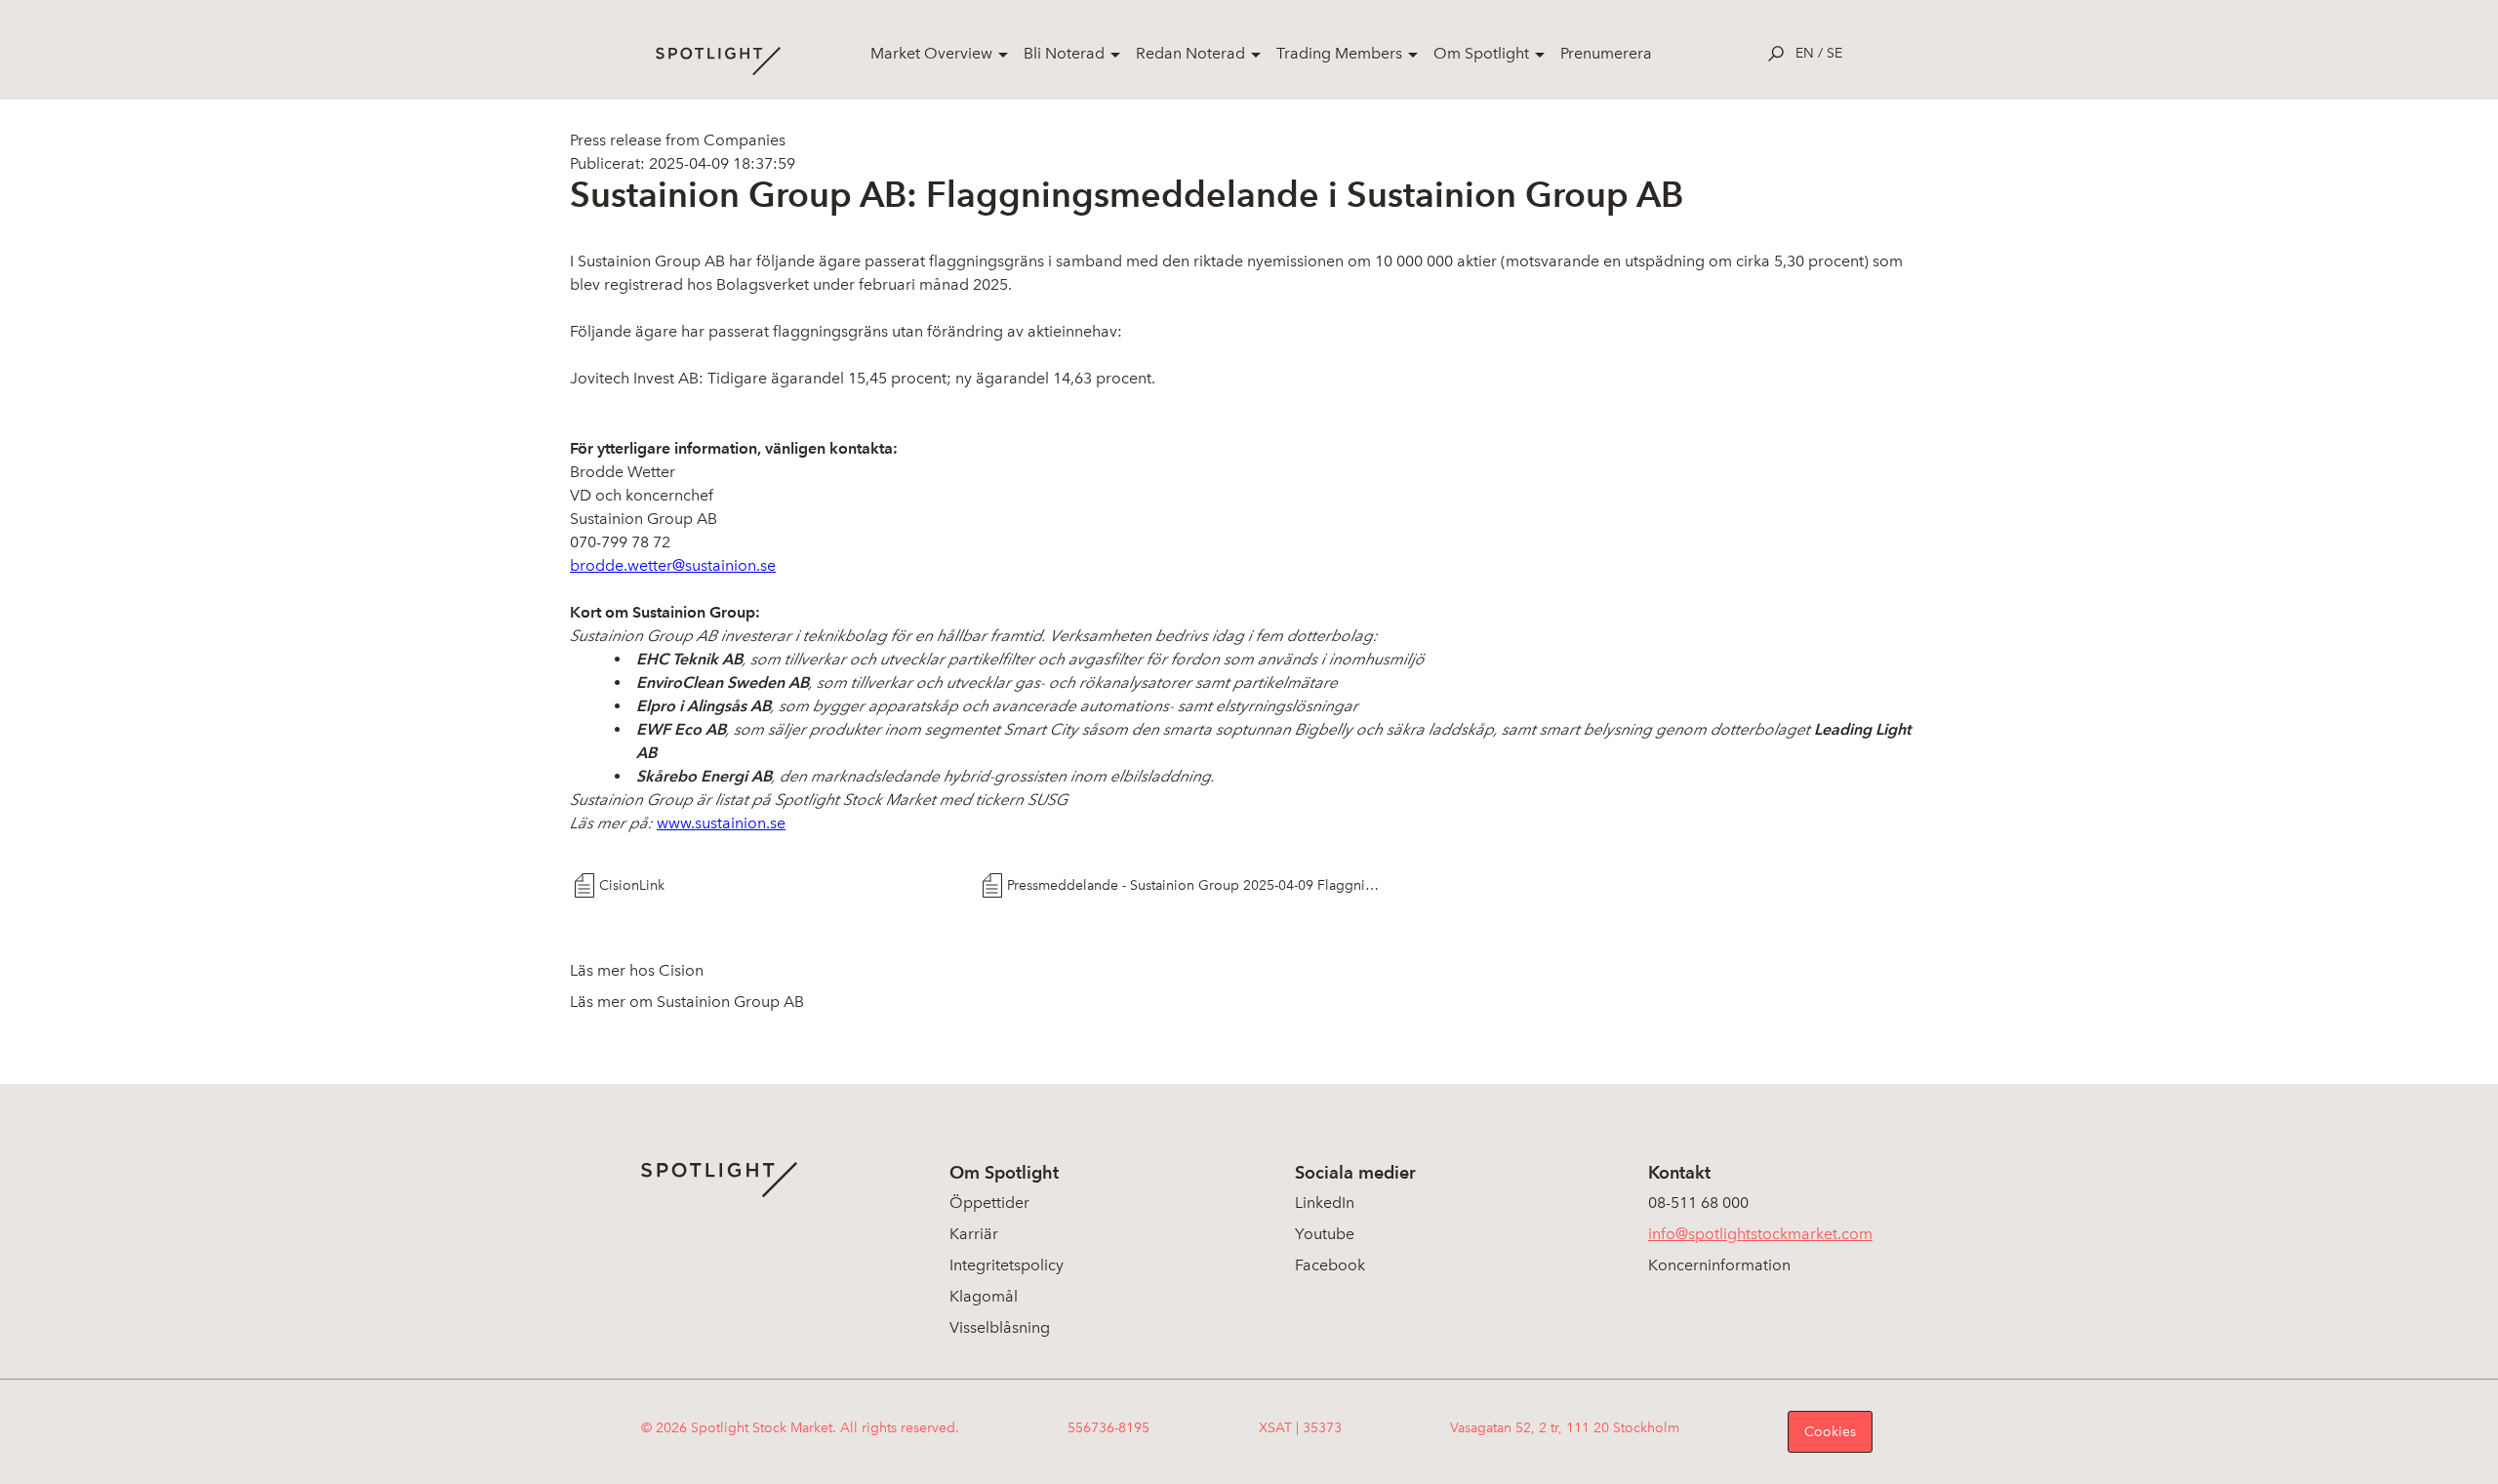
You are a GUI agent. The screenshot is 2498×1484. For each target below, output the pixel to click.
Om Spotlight (1481, 53)
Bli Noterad (1064, 53)
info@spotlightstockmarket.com (1760, 1234)
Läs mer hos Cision (637, 970)
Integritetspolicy (1007, 1265)
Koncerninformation (1719, 1265)
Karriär (974, 1234)
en (1805, 53)
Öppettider (989, 1203)
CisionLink (632, 885)
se (1834, 53)
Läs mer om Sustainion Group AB (687, 1002)
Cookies (1830, 1432)
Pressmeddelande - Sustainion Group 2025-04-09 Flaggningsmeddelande (1194, 885)
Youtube (1325, 1234)
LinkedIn (1325, 1203)
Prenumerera (1606, 53)
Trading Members (1339, 53)
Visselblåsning (1000, 1327)
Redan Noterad (1190, 53)
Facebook (1330, 1265)
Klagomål (984, 1296)
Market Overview (931, 53)
